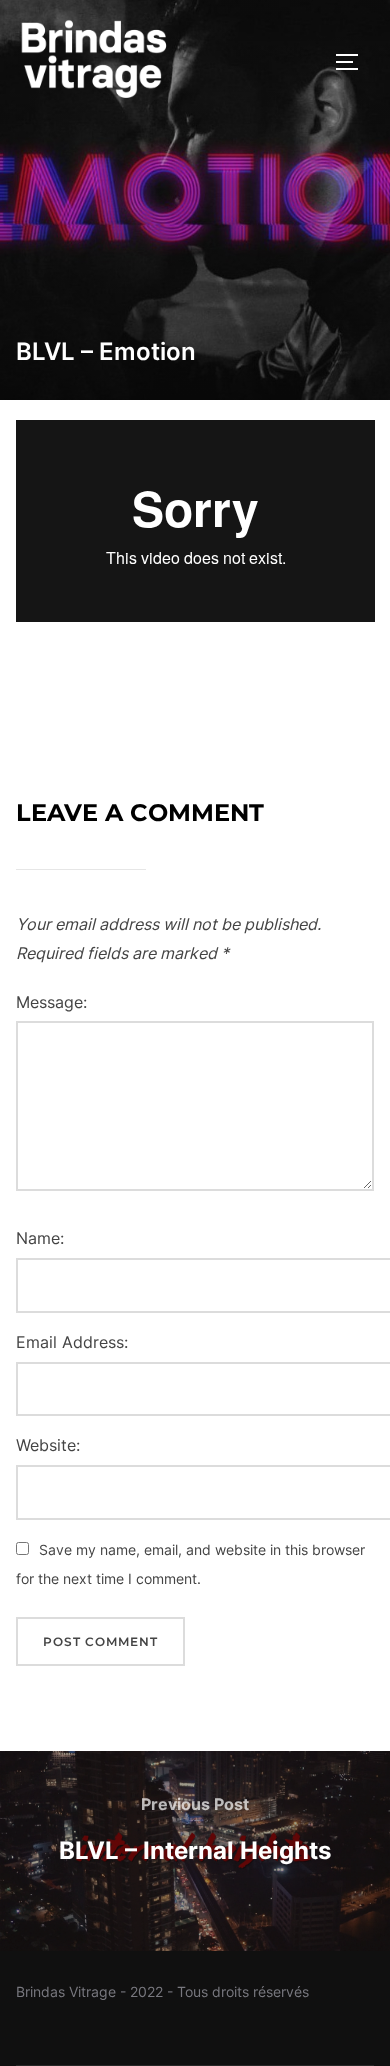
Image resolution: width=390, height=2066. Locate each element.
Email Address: (72, 1342)
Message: (51, 1002)
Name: (40, 1238)
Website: (48, 1445)
